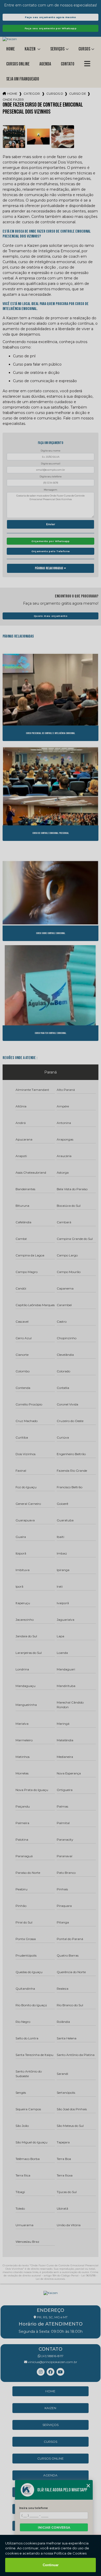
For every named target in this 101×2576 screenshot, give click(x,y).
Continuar (51, 2565)
